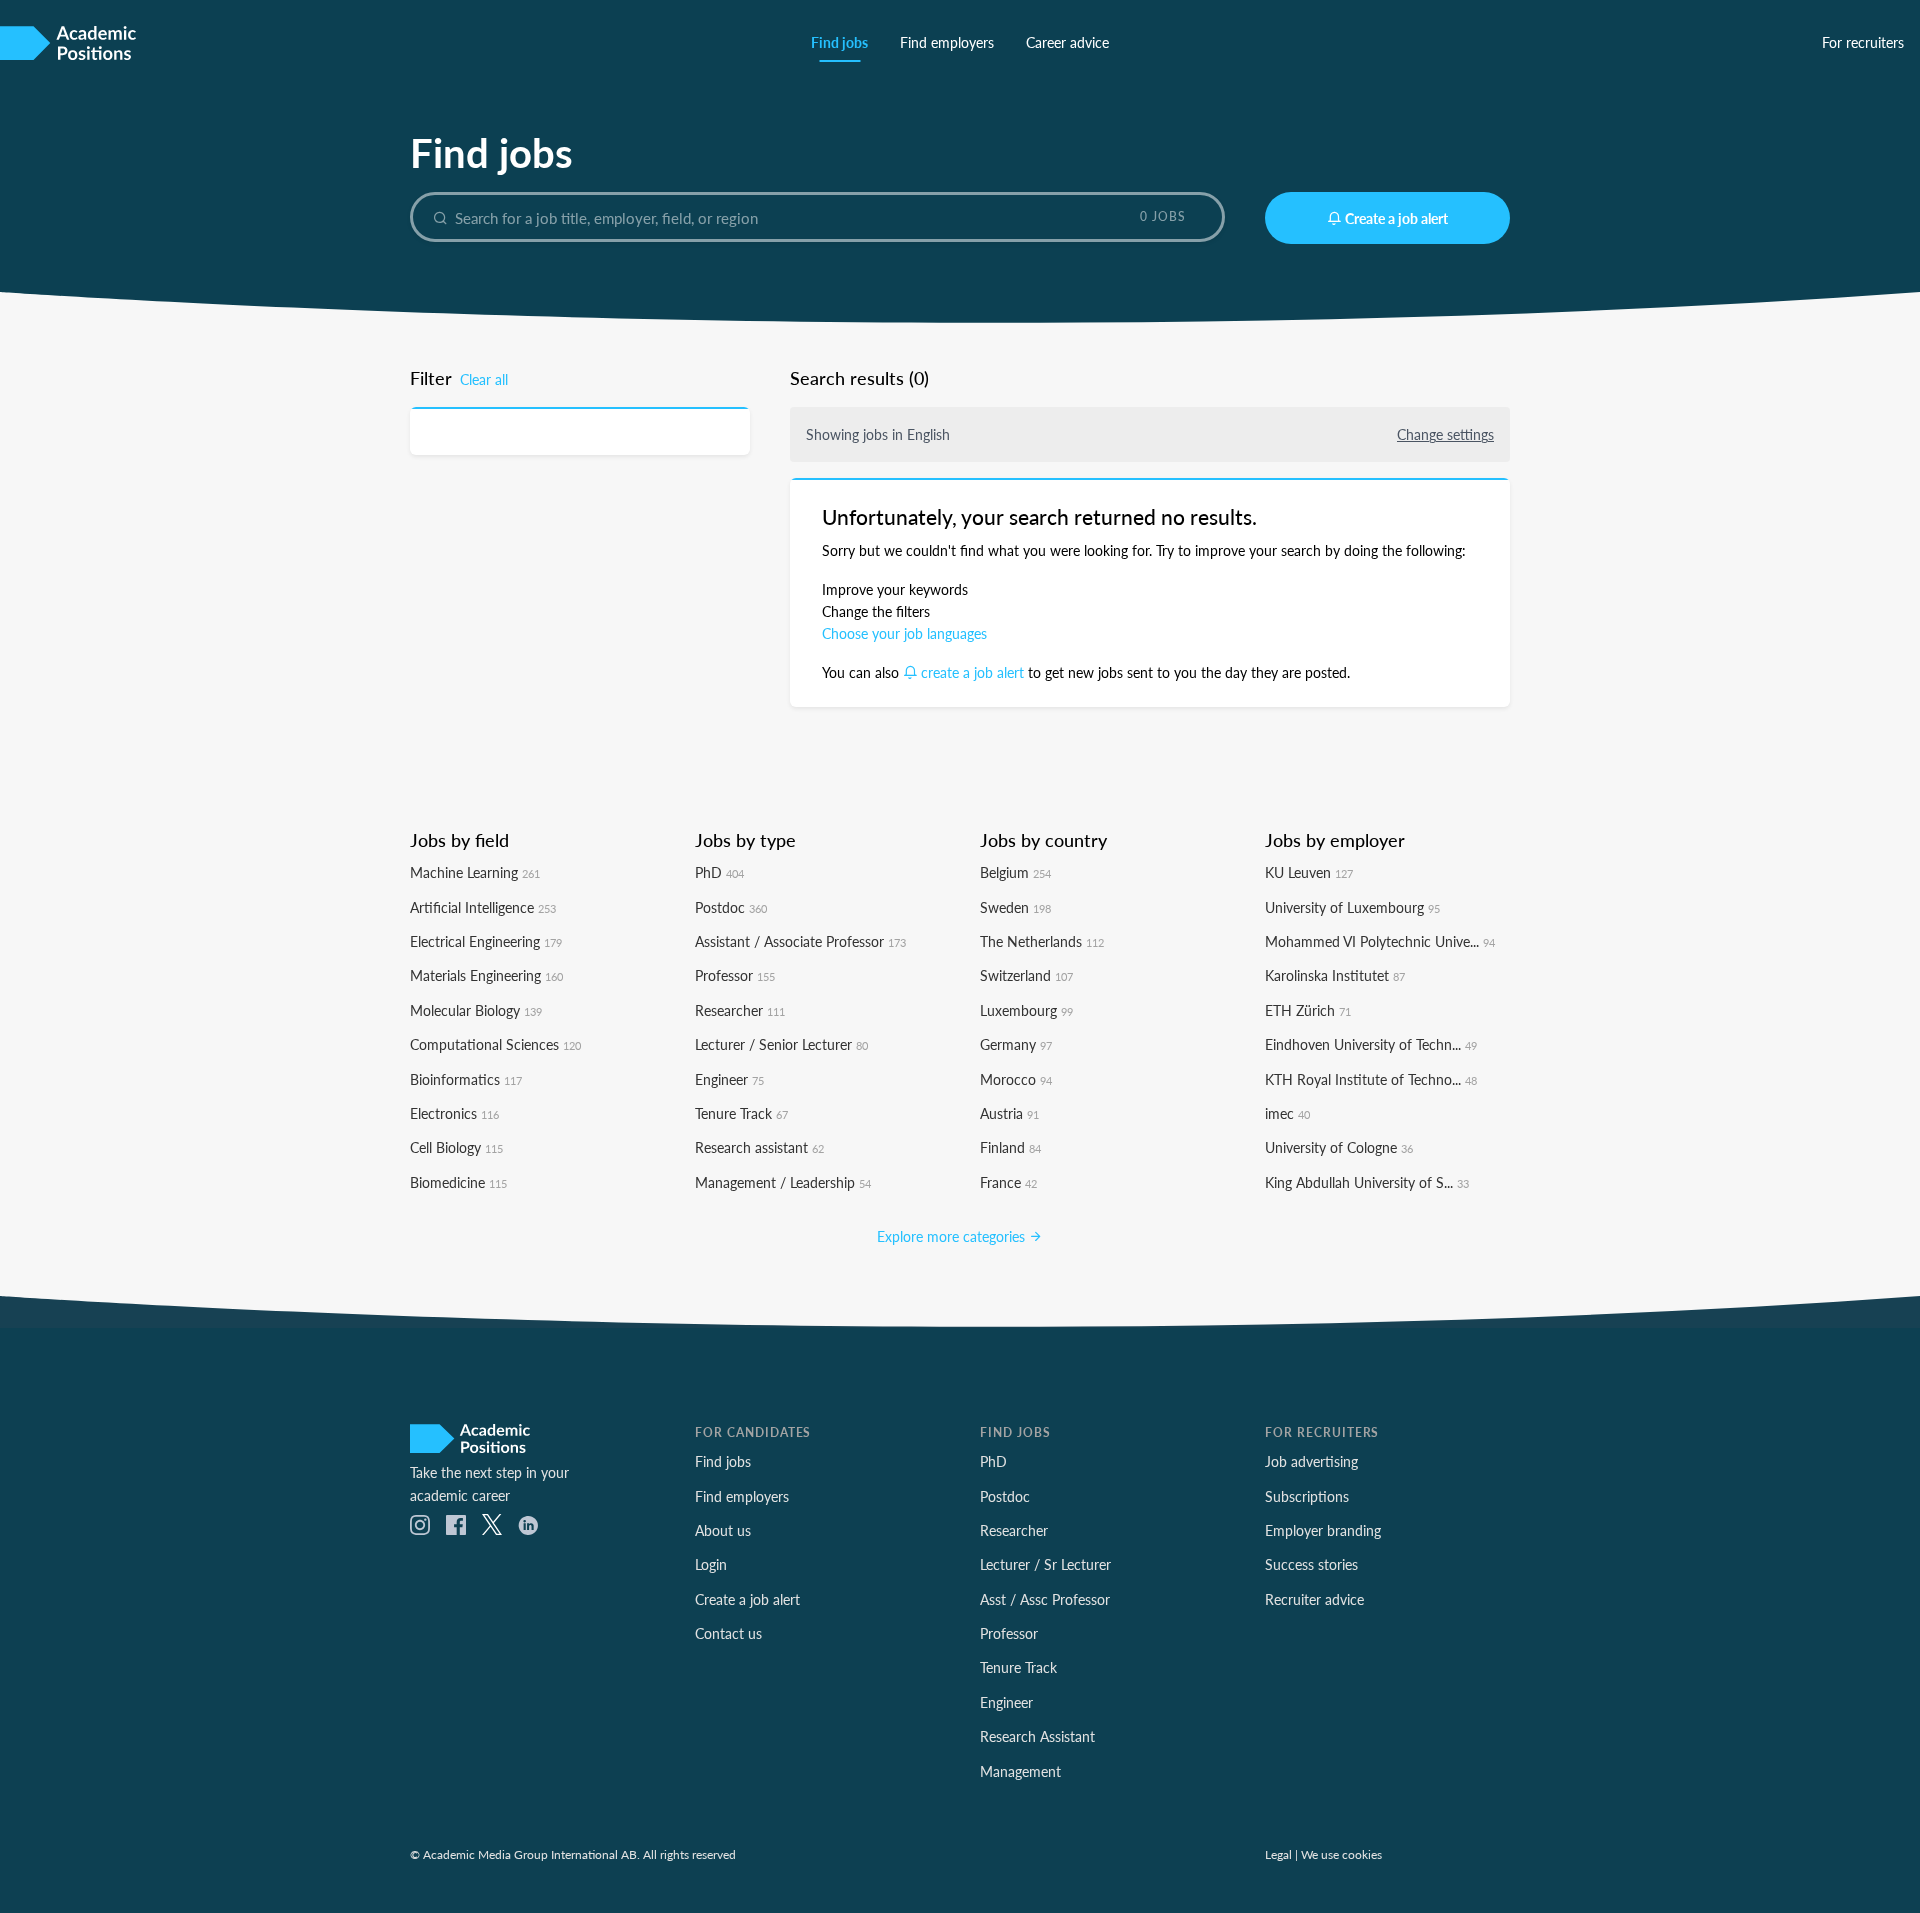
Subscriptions (1307, 1496)
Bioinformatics (466, 1079)
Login (711, 1564)
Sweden (1015, 907)
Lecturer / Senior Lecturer (781, 1044)
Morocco (1016, 1079)
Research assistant (759, 1147)
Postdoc (731, 907)
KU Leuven (1309, 872)
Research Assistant (1037, 1736)
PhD (719, 872)
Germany (1016, 1044)
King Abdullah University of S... (1367, 1182)
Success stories (1311, 1564)
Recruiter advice (1314, 1599)
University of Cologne (1339, 1147)
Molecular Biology (476, 1010)
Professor (735, 975)
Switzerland (1026, 975)
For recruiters (1863, 42)
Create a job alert (1396, 218)
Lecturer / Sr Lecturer (1045, 1564)
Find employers (947, 42)
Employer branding (1323, 1530)
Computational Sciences (495, 1044)
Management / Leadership (783, 1182)
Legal (1278, 1854)
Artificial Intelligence (483, 907)
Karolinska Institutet (1335, 975)
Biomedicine (458, 1182)
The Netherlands (1042, 941)
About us (723, 1530)
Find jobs (839, 42)
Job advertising (1311, 1461)
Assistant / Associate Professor (800, 941)
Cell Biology (456, 1147)
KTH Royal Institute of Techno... (1371, 1079)
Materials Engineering (486, 975)
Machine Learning (475, 872)
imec (1287, 1113)
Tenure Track (741, 1113)
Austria (1009, 1113)
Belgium (1015, 872)
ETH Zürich (1308, 1010)
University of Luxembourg (1352, 907)
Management (1020, 1771)
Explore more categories (953, 1236)
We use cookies (1341, 1854)
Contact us (728, 1633)
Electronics (454, 1113)
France (1008, 1182)
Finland (1010, 1147)
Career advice (1067, 42)
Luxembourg (1026, 1010)
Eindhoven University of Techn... (1371, 1044)
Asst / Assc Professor (1045, 1599)
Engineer (729, 1079)
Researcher (740, 1010)
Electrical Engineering (486, 941)
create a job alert (972, 672)
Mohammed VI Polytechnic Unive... (1380, 941)
